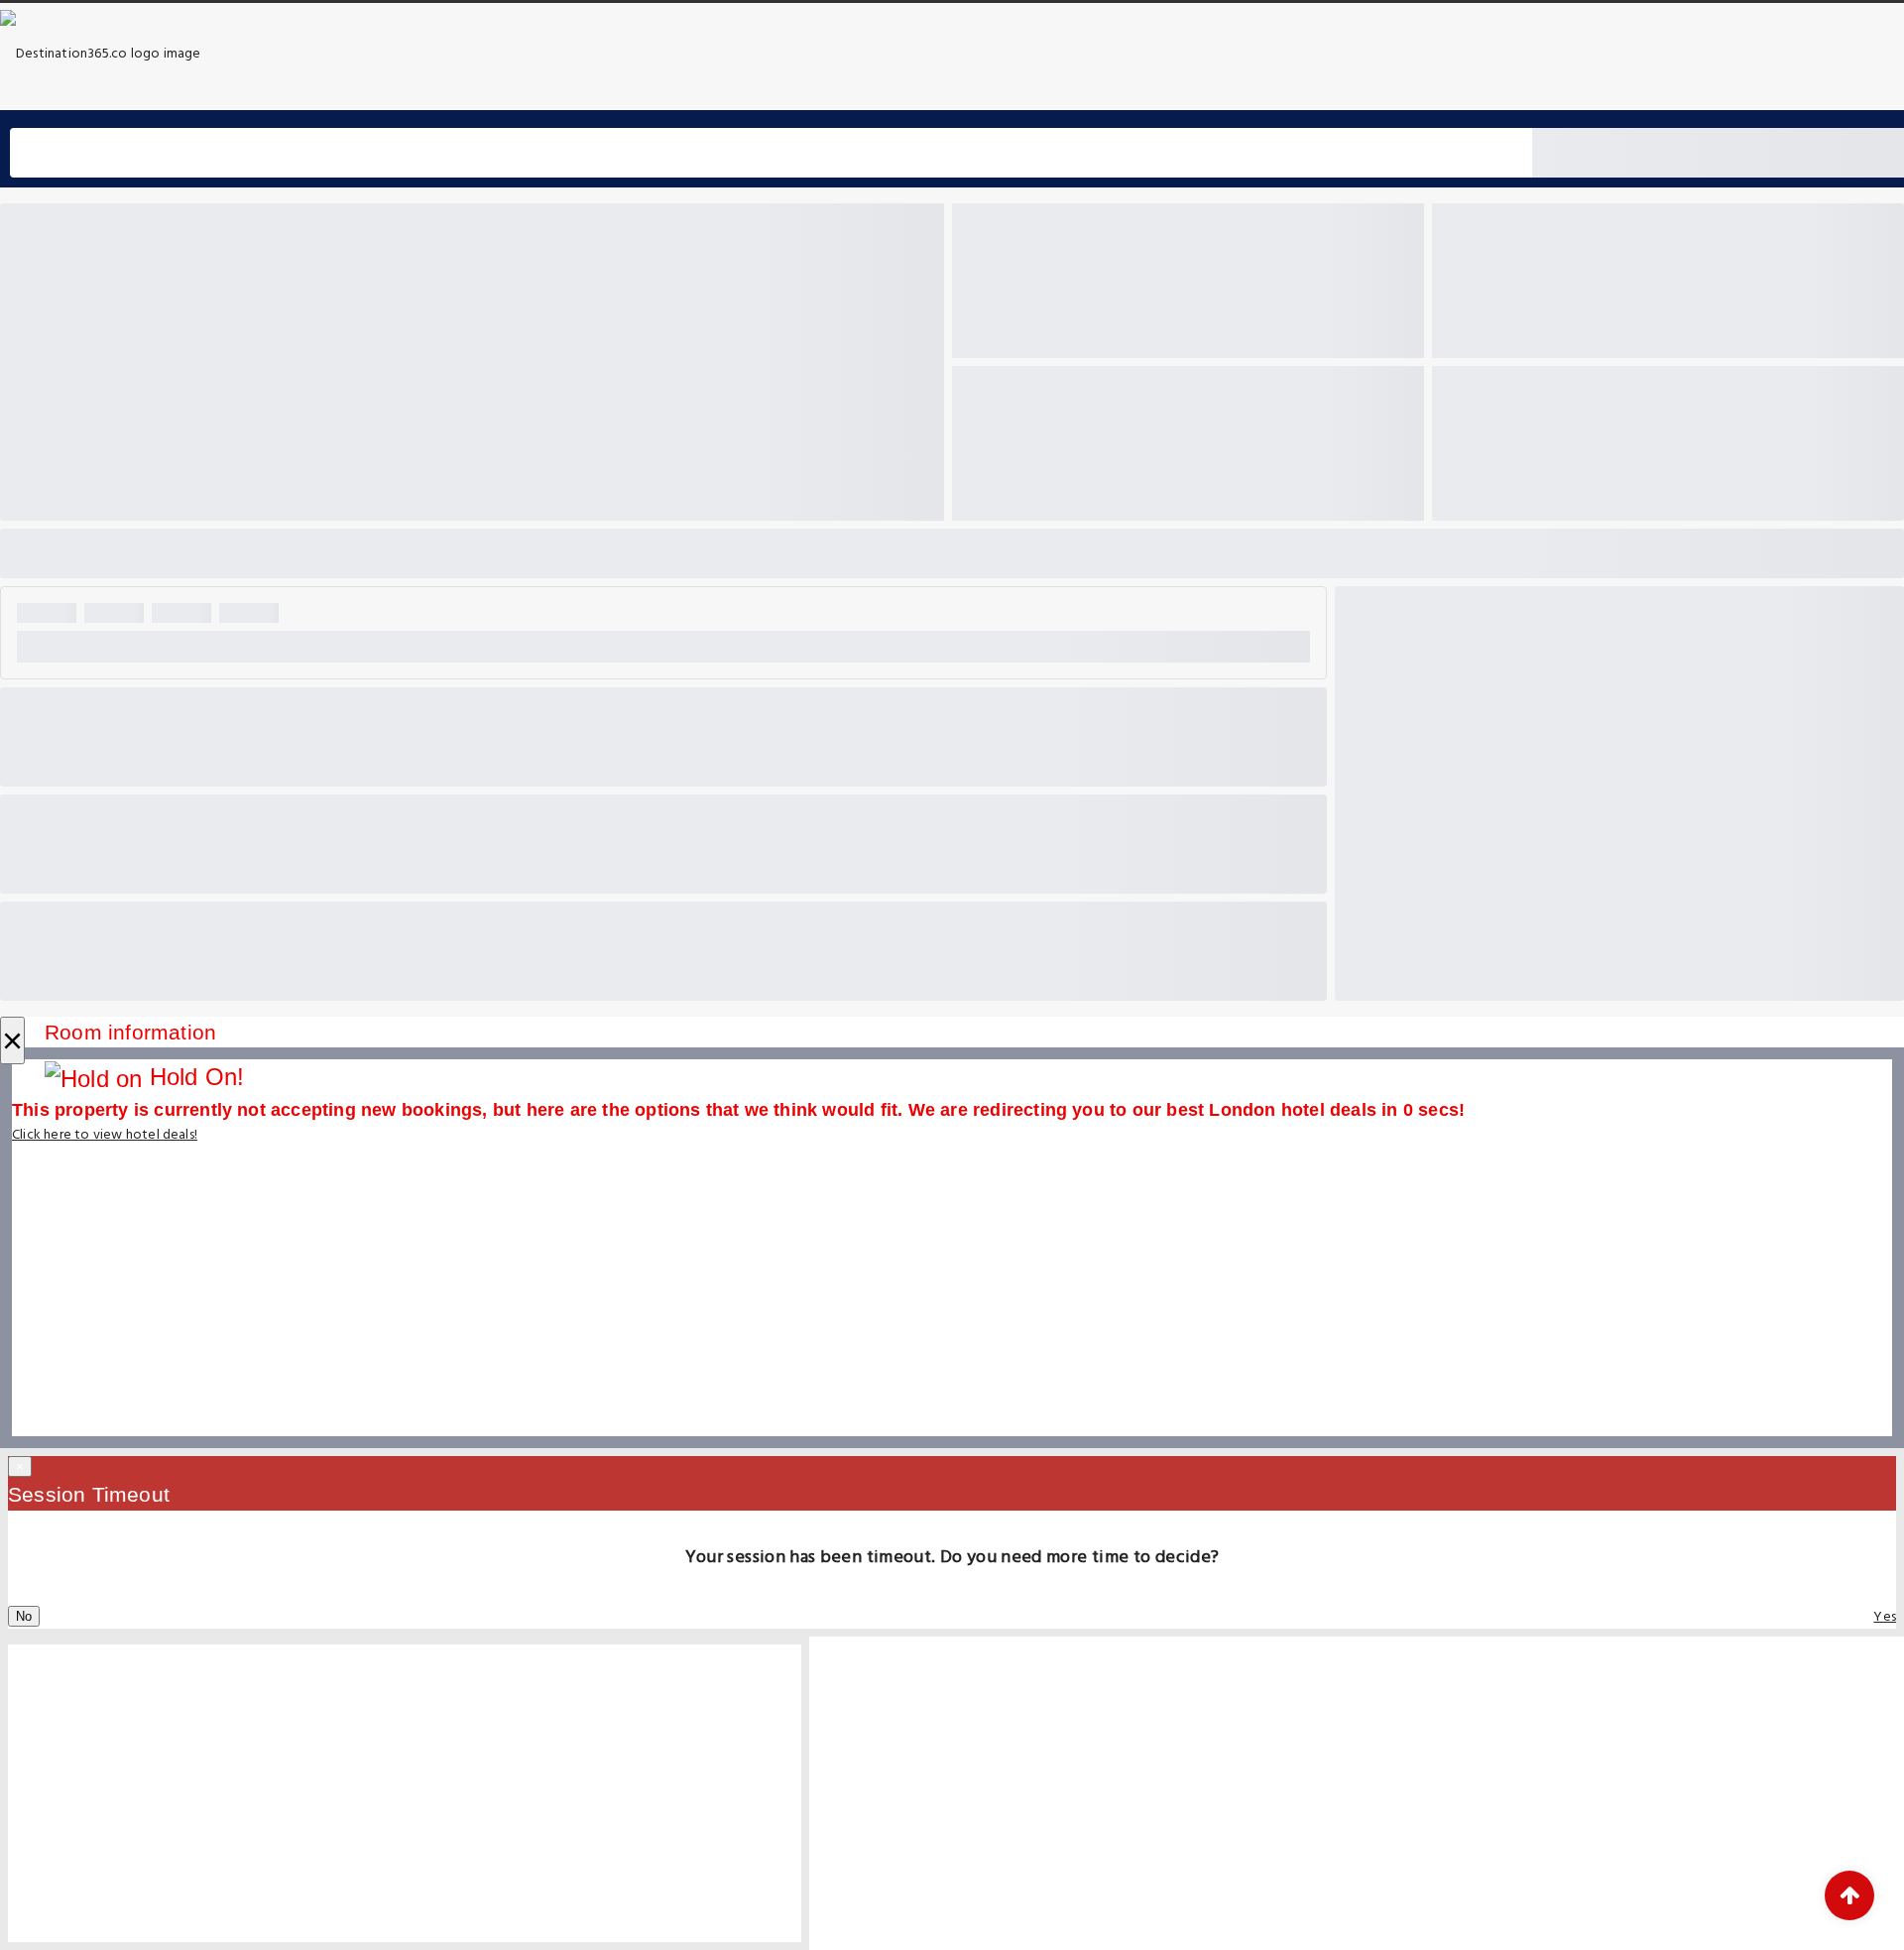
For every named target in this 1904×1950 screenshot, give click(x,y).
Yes (1885, 1617)
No (24, 1616)
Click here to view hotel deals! (105, 1135)
